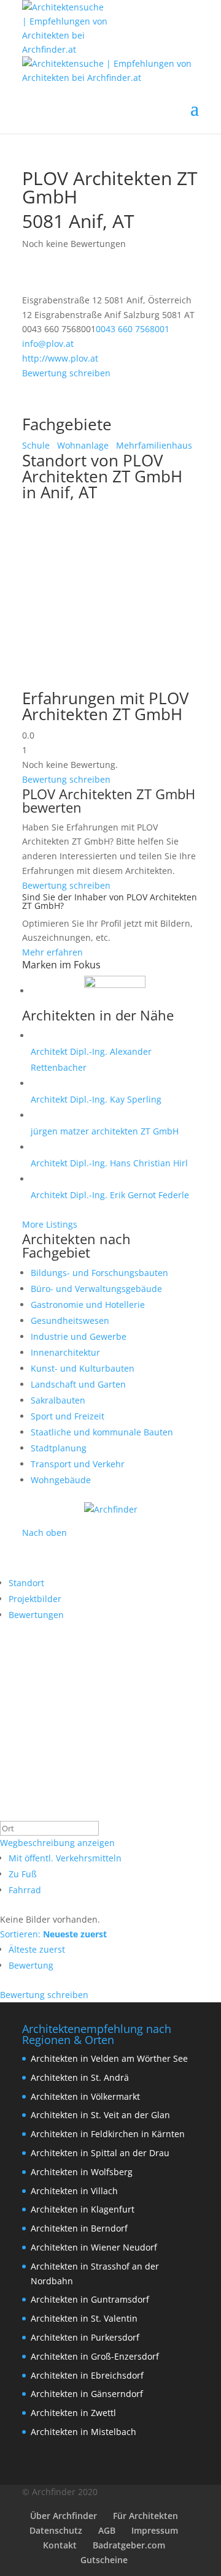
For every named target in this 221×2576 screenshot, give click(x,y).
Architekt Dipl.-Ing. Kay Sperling (96, 1099)
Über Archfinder (64, 2516)
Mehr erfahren (52, 952)
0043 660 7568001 (133, 329)
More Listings (50, 1224)
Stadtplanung (59, 1448)
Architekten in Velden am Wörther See (109, 2058)
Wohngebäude (61, 1480)
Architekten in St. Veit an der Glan (100, 2115)
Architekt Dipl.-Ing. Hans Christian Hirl (109, 1163)
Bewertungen (36, 1615)
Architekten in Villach (74, 2191)
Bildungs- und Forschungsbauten (99, 1273)
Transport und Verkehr (78, 1464)
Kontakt (60, 2545)
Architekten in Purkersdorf (85, 2337)
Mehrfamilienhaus (153, 445)
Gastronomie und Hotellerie (88, 1305)
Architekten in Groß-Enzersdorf (95, 2356)
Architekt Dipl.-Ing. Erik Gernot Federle (110, 1195)
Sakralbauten (58, 1400)
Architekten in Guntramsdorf (90, 2299)
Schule (36, 445)
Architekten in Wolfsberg (82, 2172)
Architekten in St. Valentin (84, 2318)
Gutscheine (104, 2560)
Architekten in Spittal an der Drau (100, 2153)
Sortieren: (53, 1934)
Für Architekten (145, 2516)
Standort (26, 1583)
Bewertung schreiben (66, 373)
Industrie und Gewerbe (79, 1336)
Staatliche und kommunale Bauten (102, 1432)
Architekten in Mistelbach (83, 2432)
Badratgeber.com (129, 2545)
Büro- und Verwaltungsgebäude (96, 1289)
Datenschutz (56, 2530)
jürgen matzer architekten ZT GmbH (105, 1131)
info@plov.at (48, 344)
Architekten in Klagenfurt (83, 2209)
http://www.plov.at (60, 358)
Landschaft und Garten (78, 1384)
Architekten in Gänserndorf (87, 2394)
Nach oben (45, 1533)
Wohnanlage (82, 445)
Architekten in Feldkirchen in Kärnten (108, 2134)
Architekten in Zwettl (73, 2413)
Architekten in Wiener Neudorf (94, 2247)
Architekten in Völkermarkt (85, 2096)
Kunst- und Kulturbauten (83, 1368)
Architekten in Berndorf (79, 2228)
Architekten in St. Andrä (80, 2077)
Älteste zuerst (37, 1949)
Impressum (155, 2530)
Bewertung (31, 1965)
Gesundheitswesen (70, 1320)
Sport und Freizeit (68, 1416)
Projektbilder (35, 1599)
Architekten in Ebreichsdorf (87, 2375)
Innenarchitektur (65, 1352)
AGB (107, 2530)
